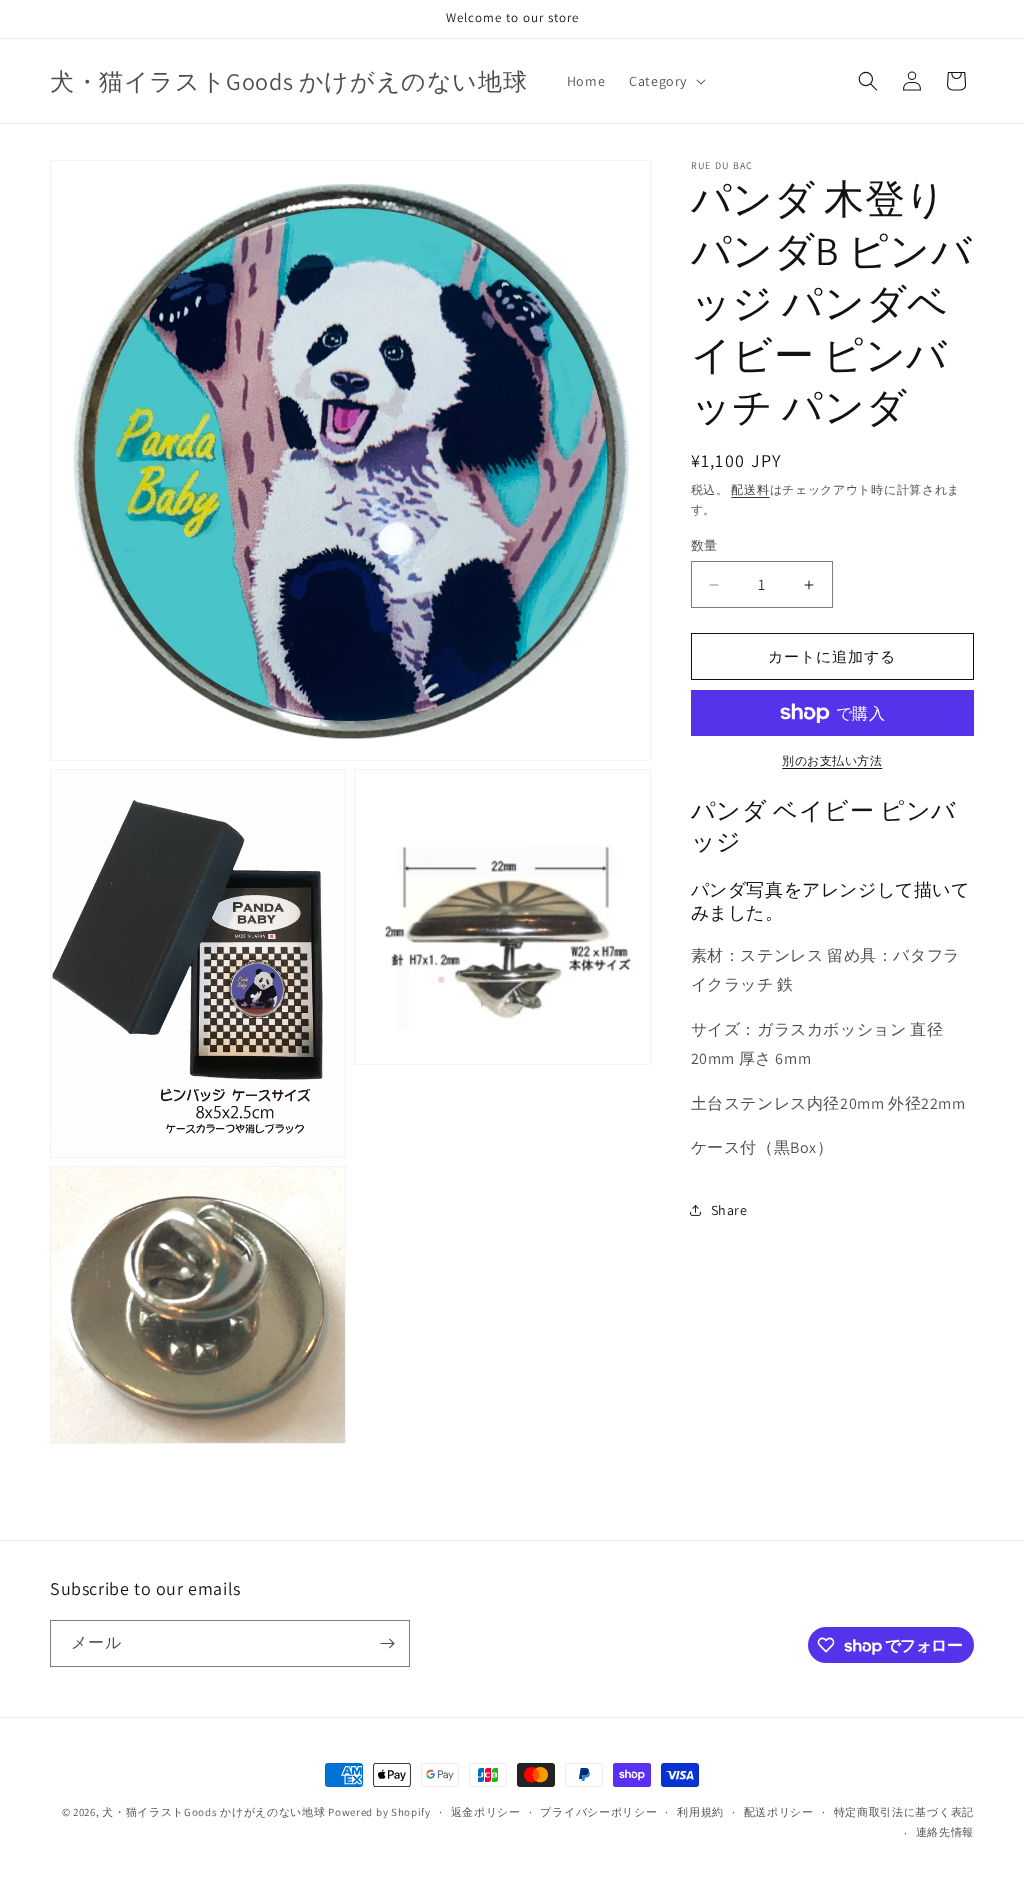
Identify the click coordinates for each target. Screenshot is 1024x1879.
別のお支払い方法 (832, 760)
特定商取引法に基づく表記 (904, 1812)
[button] (665, 81)
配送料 (750, 489)
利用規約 (700, 1812)
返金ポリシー (486, 1812)
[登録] (387, 1643)
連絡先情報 (945, 1832)
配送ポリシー (779, 1812)
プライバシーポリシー (598, 1812)
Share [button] (729, 1210)
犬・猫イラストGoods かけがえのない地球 (213, 1812)
